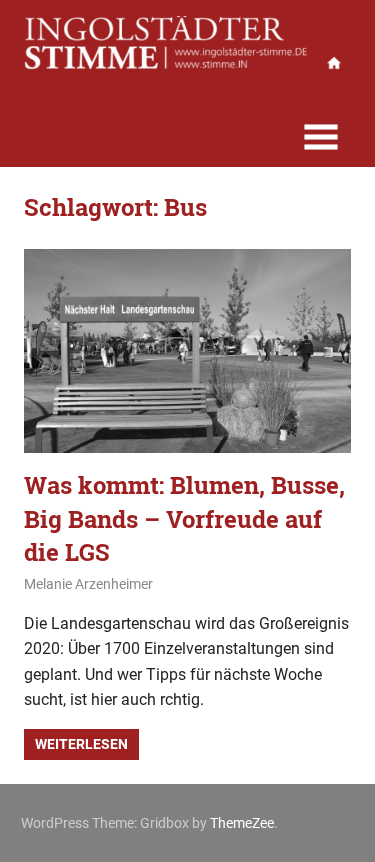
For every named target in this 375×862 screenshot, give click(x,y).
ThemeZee (242, 823)
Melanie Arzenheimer (88, 584)
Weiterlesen (81, 744)
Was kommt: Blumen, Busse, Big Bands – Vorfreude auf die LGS (184, 518)
